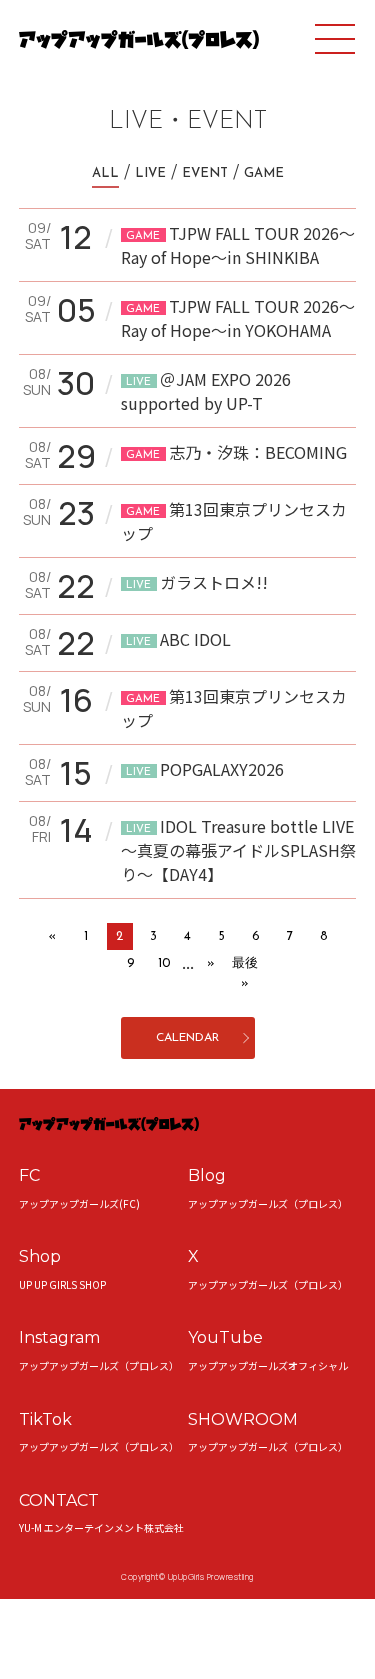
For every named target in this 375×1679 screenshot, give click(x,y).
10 (164, 963)
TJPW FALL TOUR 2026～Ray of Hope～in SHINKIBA (238, 245)
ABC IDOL (178, 639)
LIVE (150, 173)
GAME (264, 173)
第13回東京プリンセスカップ (234, 521)
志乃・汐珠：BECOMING (236, 452)
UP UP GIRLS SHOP (62, 1284)
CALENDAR (187, 1038)
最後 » (245, 973)
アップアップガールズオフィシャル (268, 1365)
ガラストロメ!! (197, 582)
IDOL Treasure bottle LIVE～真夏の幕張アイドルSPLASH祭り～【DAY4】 (238, 850)
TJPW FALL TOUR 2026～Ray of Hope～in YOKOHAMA (238, 318)
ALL (105, 173)
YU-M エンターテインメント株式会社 (101, 1527)
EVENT (205, 173)
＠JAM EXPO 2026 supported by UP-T (206, 391)
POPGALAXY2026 (205, 769)
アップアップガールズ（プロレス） (268, 1203)
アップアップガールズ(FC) (79, 1203)
